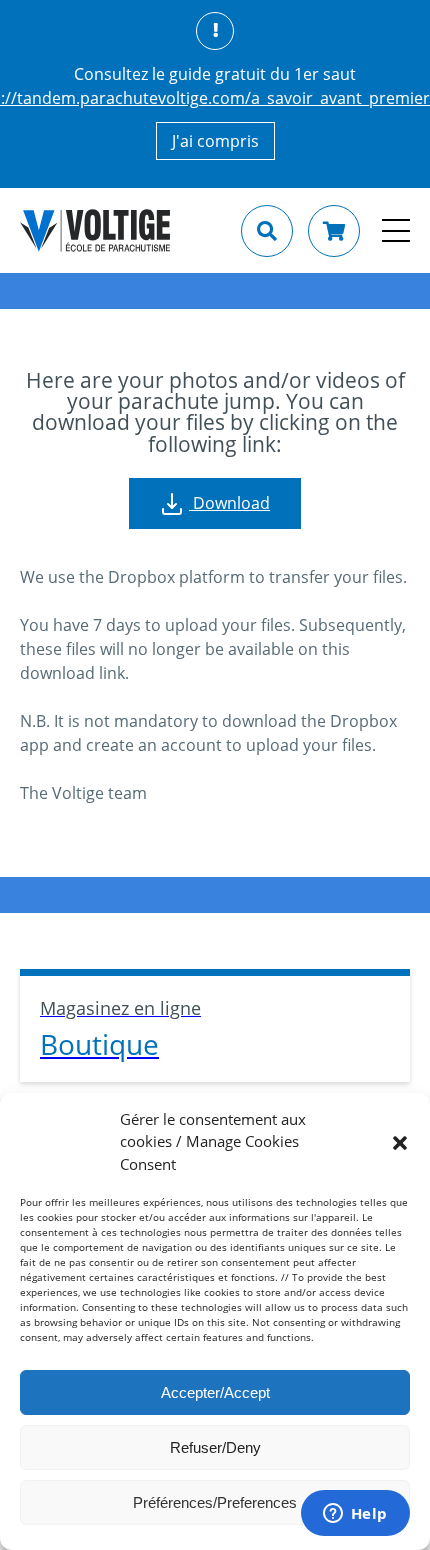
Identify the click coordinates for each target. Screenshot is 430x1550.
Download (229, 503)
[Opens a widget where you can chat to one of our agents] (355, 1515)
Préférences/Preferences (215, 1502)
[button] (400, 1141)
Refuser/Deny (215, 1447)
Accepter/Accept (215, 1392)
